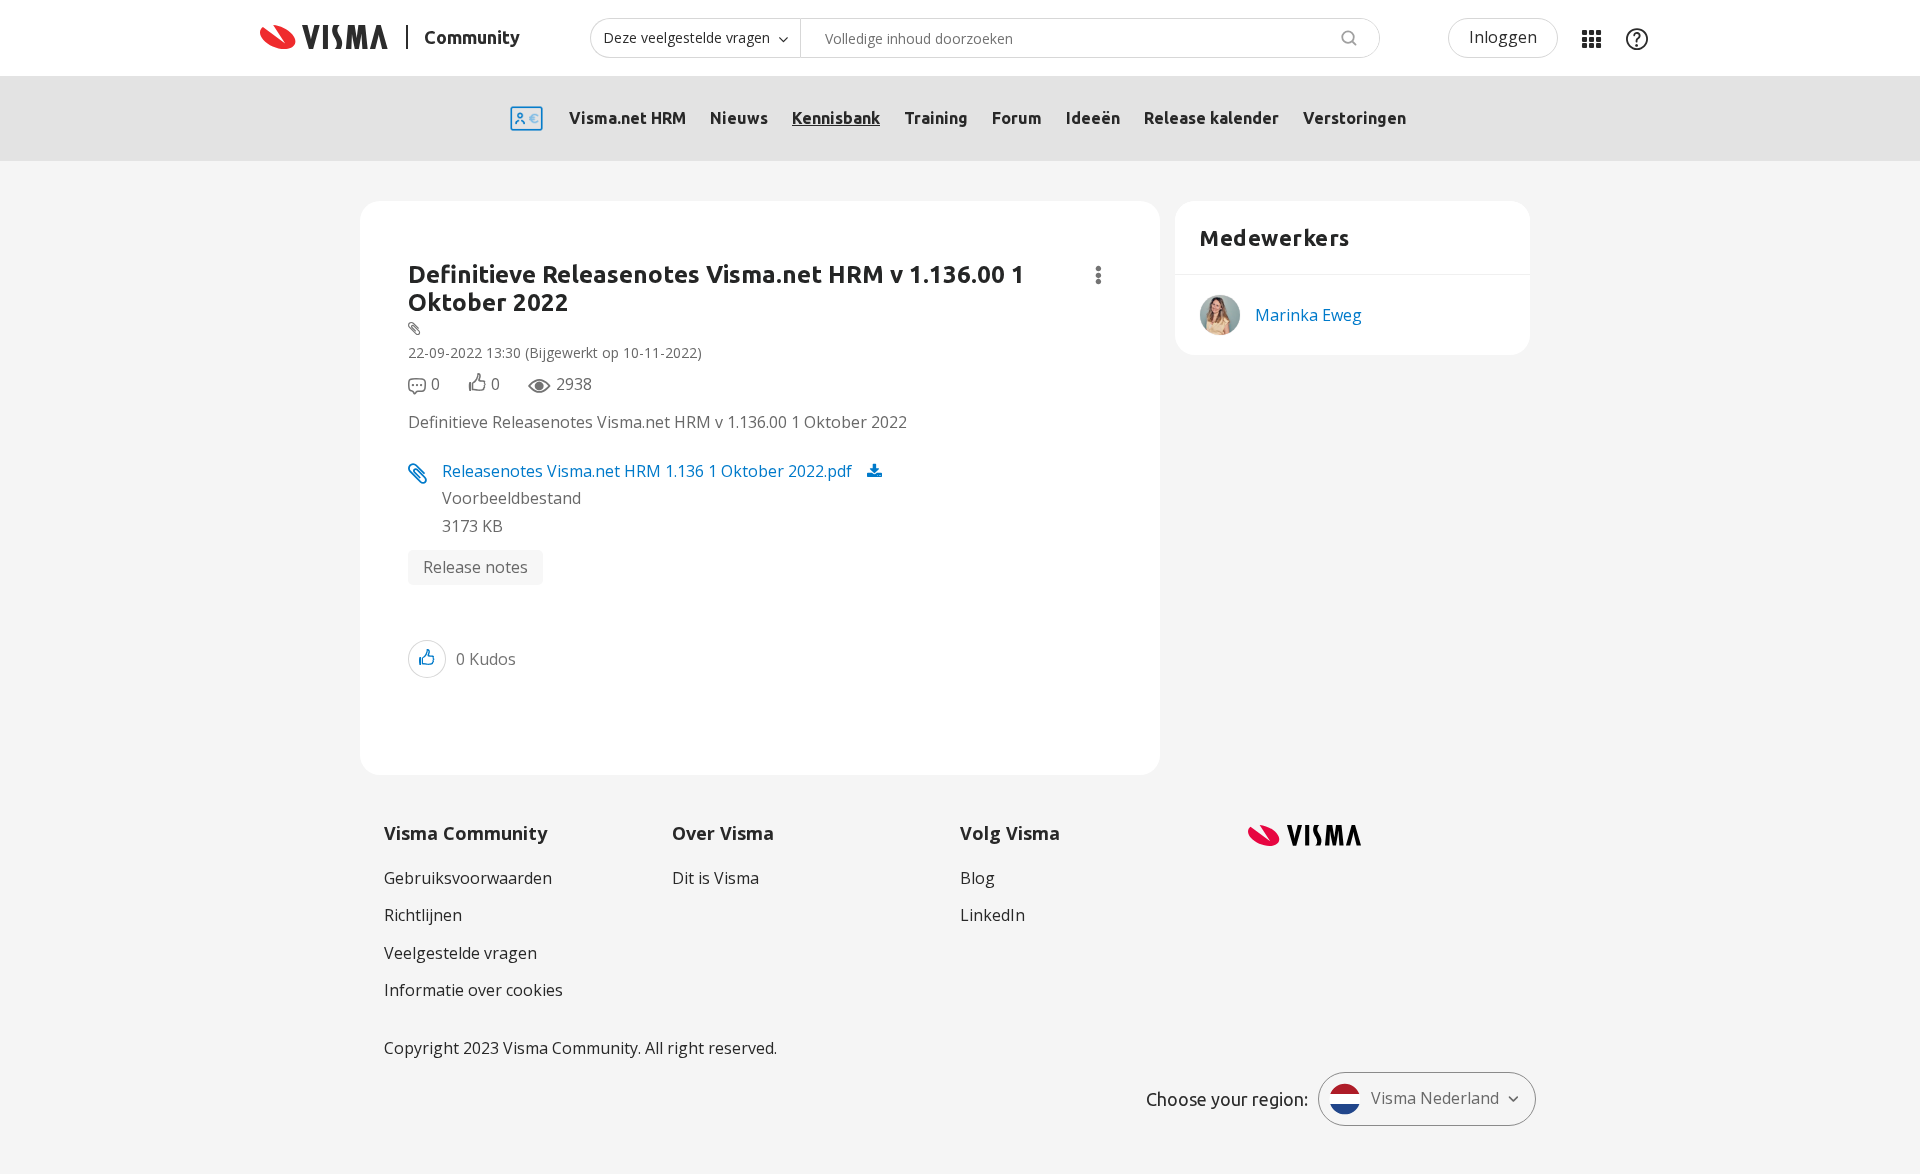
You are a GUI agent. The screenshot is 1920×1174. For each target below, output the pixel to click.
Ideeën (1093, 118)
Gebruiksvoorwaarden (468, 878)
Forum (1017, 118)
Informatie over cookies (473, 990)
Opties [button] (1098, 275)
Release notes (475, 567)
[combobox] (1090, 38)
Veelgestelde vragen (460, 953)
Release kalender (1211, 118)
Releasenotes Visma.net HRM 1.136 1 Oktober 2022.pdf (647, 471)
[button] (427, 658)
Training (936, 118)
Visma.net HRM (627, 118)
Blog (977, 878)
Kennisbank (836, 118)
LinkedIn (992, 915)
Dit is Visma (715, 878)
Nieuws (739, 118)
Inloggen (1503, 37)
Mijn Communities (1591, 38)
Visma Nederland (1435, 1098)
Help (1637, 38)
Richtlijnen (423, 915)
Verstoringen (1354, 118)
